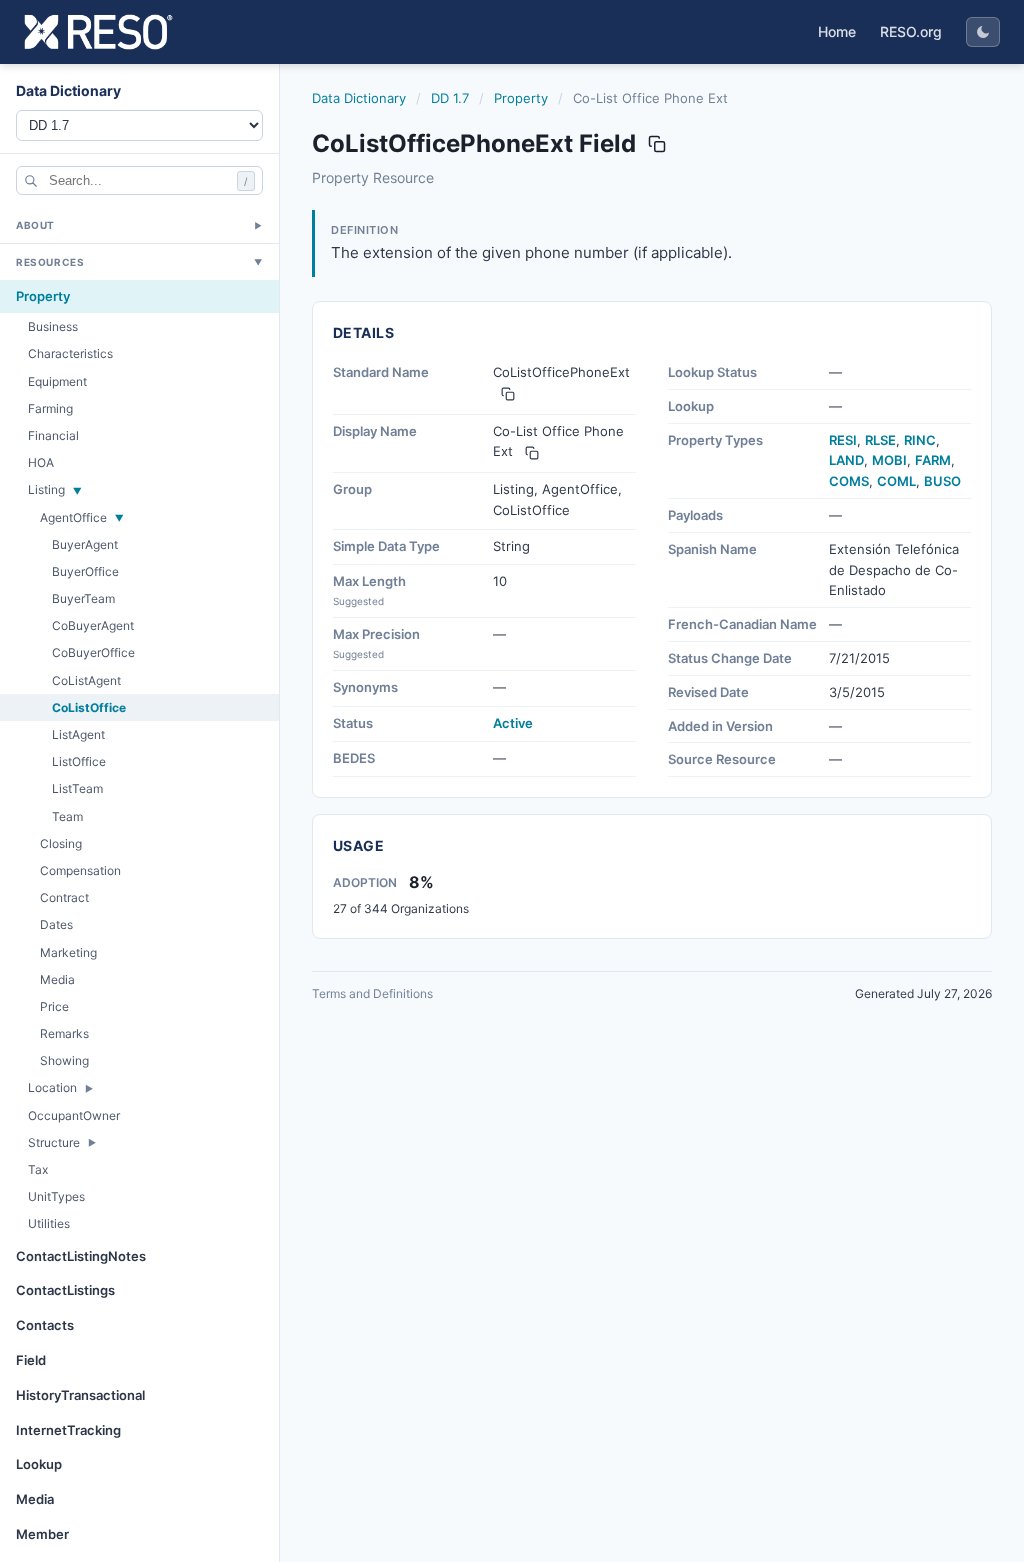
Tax (38, 1169)
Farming (50, 408)
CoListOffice (89, 707)
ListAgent (78, 734)
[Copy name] (657, 144)
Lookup (39, 1464)
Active (513, 723)
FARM (933, 460)
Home (837, 31)
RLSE (880, 440)
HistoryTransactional (80, 1395)
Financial (53, 435)
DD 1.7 (450, 98)
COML (896, 481)
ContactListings (65, 1290)
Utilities (49, 1223)
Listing (46, 489)
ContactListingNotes (81, 1256)
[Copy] (508, 394)
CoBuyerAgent (93, 625)
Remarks (64, 1033)
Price (54, 1006)
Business (53, 326)
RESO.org (911, 31)
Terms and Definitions (372, 993)
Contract (64, 897)
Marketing (68, 952)
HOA (41, 462)
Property (43, 296)
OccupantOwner (74, 1115)
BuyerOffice (85, 571)
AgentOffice (73, 517)
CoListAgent (86, 680)
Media (57, 979)
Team (67, 816)
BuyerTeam (83, 598)
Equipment (57, 381)
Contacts (45, 1325)
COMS (849, 481)
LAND (846, 460)
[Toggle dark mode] (983, 32)
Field (31, 1360)
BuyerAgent (85, 544)
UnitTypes (56, 1196)
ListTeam (77, 788)
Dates (56, 924)
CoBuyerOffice (93, 652)
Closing (61, 843)
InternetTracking (68, 1430)
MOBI (889, 460)
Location (52, 1087)
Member (42, 1534)
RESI (843, 440)
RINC (920, 440)
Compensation (80, 870)
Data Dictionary (359, 98)
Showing (64, 1060)
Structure (54, 1142)
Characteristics (70, 353)
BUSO (942, 481)
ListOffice (79, 761)
